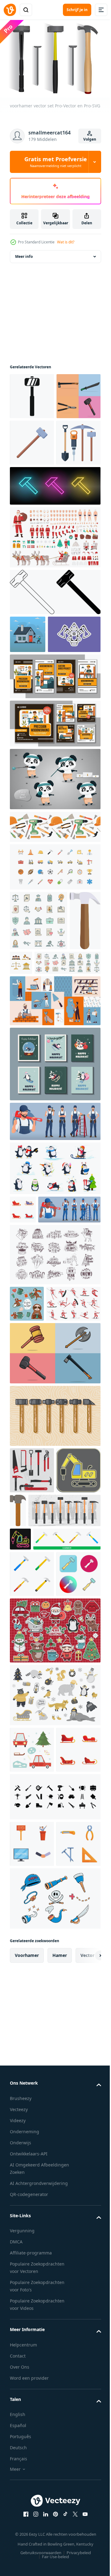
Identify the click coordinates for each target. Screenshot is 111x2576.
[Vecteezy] (10, 10)
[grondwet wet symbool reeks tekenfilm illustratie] (54, 1090)
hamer (60, 2416)
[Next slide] (87, 2417)
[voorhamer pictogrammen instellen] (54, 1668)
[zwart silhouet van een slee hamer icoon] (32, 393)
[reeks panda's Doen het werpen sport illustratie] (54, 907)
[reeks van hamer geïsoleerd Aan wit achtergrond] (43, 1861)
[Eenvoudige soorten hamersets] (46, 1809)
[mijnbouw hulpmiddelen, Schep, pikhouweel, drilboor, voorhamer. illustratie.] (32, 532)
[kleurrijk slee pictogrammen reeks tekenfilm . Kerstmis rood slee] (23, 1397)
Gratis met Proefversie (56, 162)
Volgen (90, 139)
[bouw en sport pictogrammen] (54, 995)
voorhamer (27, 2416)
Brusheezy (21, 2559)
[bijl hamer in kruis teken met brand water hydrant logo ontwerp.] (36, 762)
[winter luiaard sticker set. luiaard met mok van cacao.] (27, 1519)
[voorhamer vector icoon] (32, 1942)
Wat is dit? (66, 242)
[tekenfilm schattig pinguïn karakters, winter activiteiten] (54, 1356)
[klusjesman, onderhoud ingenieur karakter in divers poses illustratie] (54, 1309)
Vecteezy (19, 2570)
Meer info (24, 253)
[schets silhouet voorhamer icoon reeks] (54, 682)
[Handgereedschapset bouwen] (32, 1722)
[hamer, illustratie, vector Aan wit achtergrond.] (64, 1762)
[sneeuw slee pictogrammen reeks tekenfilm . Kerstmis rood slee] (32, 2164)
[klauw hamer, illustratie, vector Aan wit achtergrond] (25, 1108)
